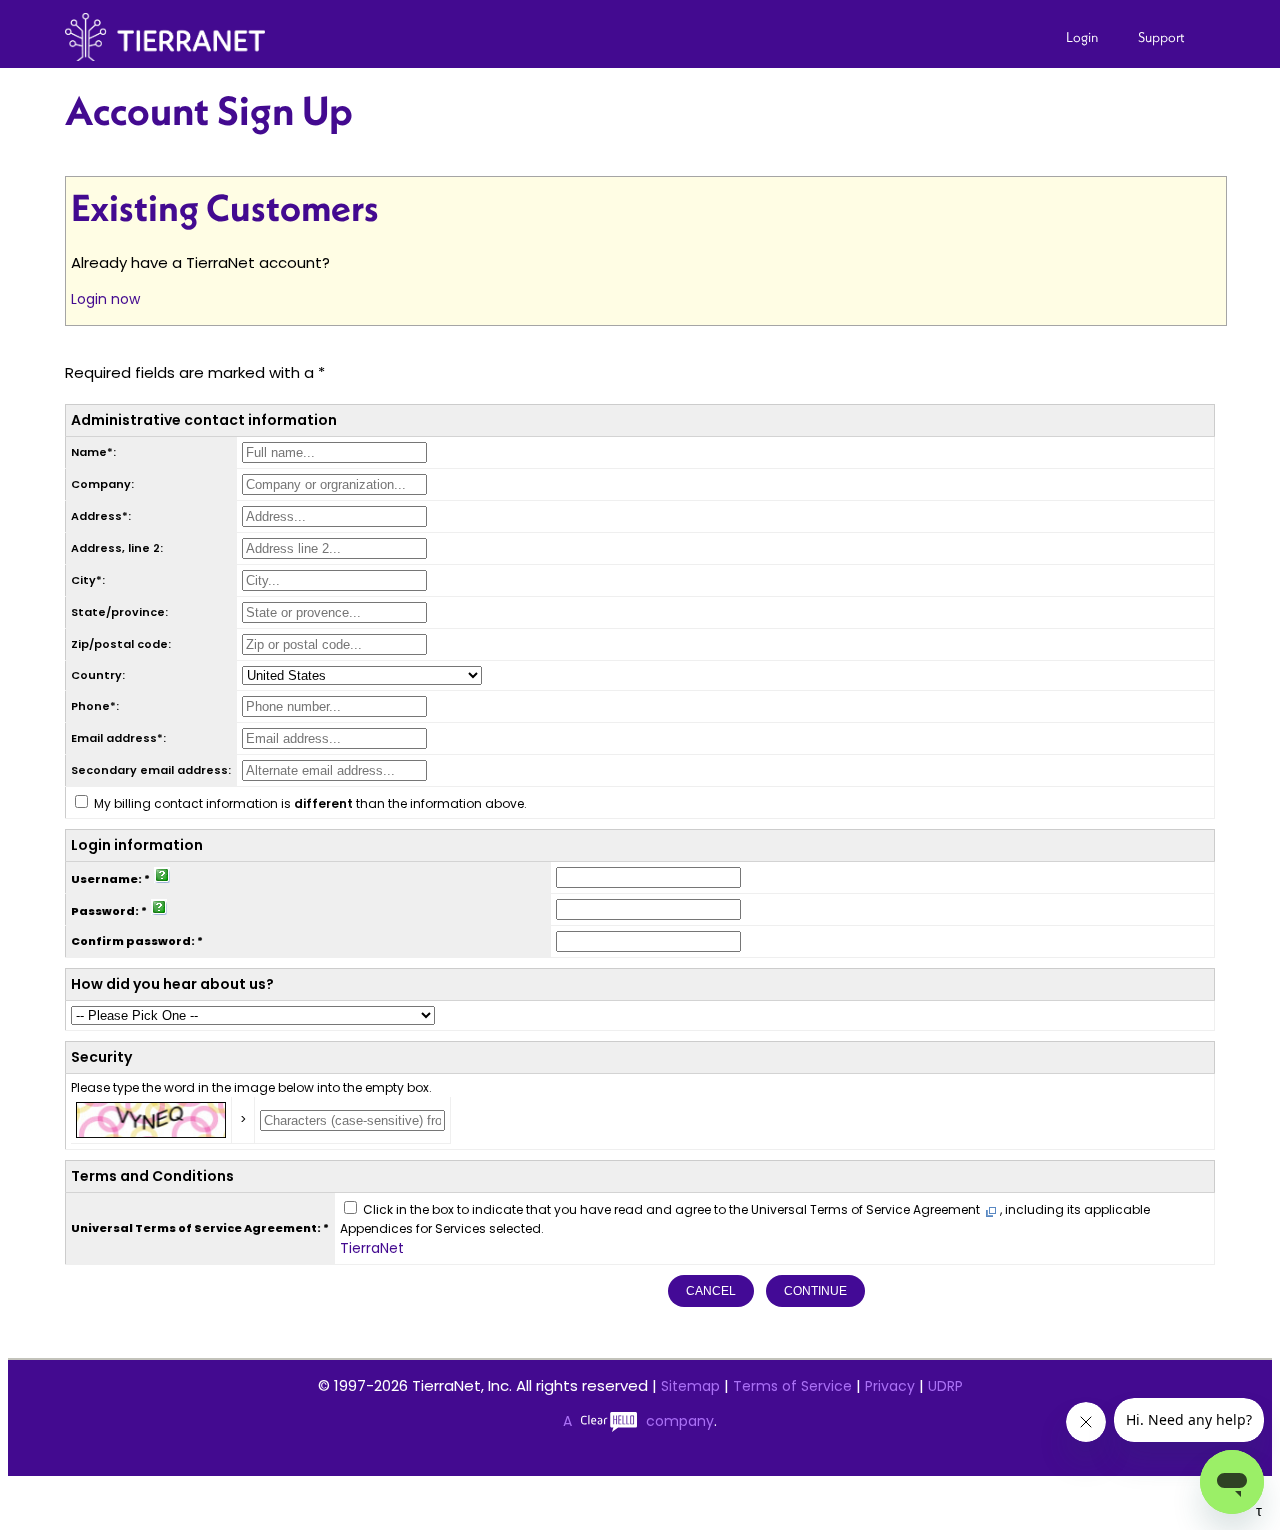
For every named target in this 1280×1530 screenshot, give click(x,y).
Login (1082, 37)
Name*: (93, 452)
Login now (105, 299)
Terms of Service (792, 1386)
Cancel (711, 1291)
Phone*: (95, 706)
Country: (98, 675)
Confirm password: (133, 941)
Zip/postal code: (121, 644)
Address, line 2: (117, 548)
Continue (815, 1291)
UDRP (945, 1386)
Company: (102, 484)
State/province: (119, 612)
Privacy (890, 1386)
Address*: (101, 516)
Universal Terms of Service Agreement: (196, 1228)
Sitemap (690, 1386)
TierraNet (372, 1248)
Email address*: (118, 738)
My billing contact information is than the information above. (310, 803)
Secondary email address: (151, 770)
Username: (106, 879)
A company (638, 1421)
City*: (88, 580)
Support (1161, 37)
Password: (105, 911)
